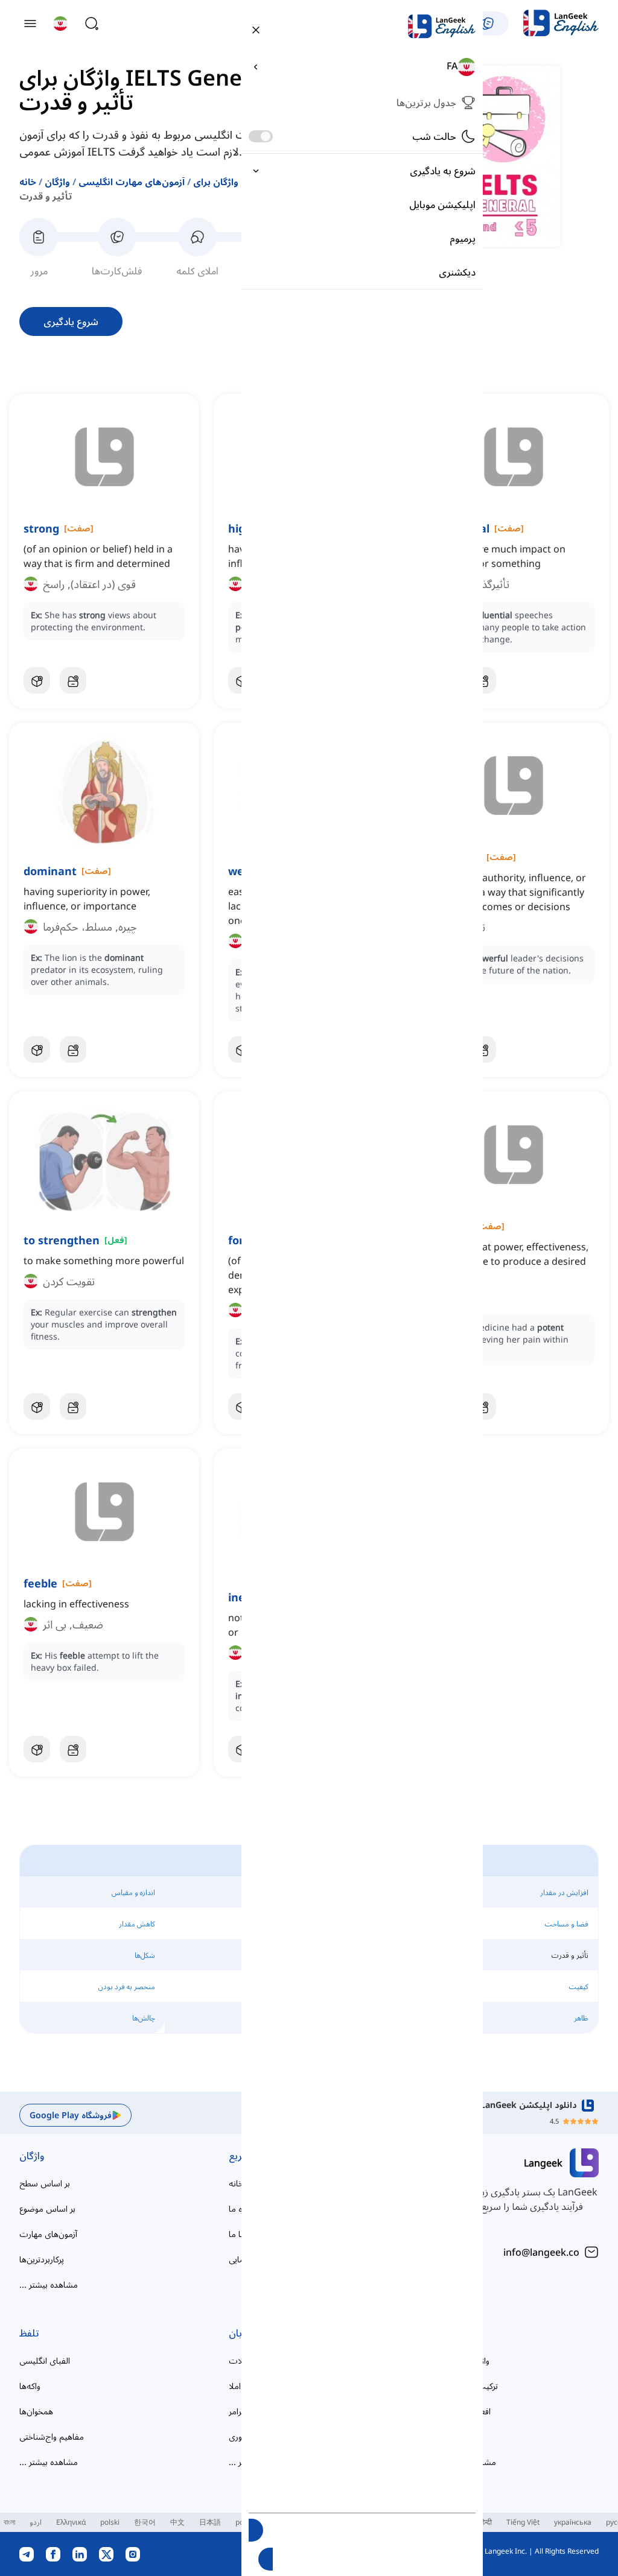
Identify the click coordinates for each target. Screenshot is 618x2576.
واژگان (57, 182)
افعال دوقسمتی (464, 2411)
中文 (177, 2522)
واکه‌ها (30, 2386)
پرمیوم (463, 238)
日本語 (210, 2522)
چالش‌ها (144, 2018)
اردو (36, 2522)
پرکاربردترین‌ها (42, 2259)
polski (110, 2522)
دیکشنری (457, 272)
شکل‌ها (145, 1955)
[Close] (256, 29)
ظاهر (581, 2018)
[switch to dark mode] (261, 136)
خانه (28, 182)
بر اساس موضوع (47, 2208)
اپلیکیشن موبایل (442, 204)
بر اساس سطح (45, 2183)
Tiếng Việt (523, 2522)
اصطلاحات (459, 2333)
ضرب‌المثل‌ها (460, 2436)
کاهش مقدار (137, 1924)
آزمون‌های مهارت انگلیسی (132, 182)
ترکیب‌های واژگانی (468, 2386)
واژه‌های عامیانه (463, 2360)
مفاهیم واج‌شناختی (52, 2436)
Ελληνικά (71, 2522)
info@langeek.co (541, 2252)
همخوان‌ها (36, 2411)
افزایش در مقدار (564, 1892)
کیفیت (579, 1986)
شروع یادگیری (71, 321)
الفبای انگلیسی (45, 2360)
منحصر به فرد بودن (127, 1986)
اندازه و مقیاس (133, 1892)
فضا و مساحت (567, 1924)
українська (573, 2522)
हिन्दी (486, 2522)
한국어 (145, 2522)
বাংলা (9, 2522)
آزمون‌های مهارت (48, 2234)
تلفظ (29, 2333)
